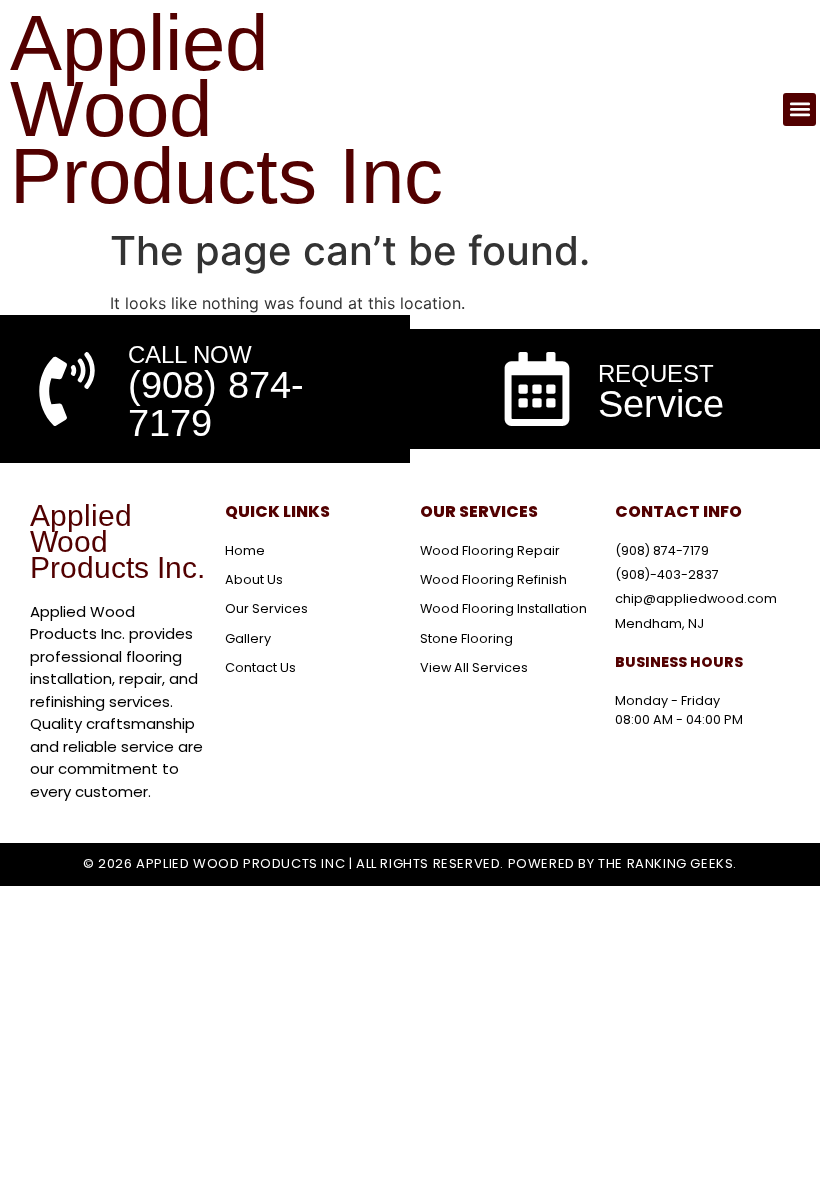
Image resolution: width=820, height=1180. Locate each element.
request (656, 373)
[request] (537, 389)
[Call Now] (67, 389)
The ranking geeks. (667, 863)
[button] (799, 109)
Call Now (190, 354)
